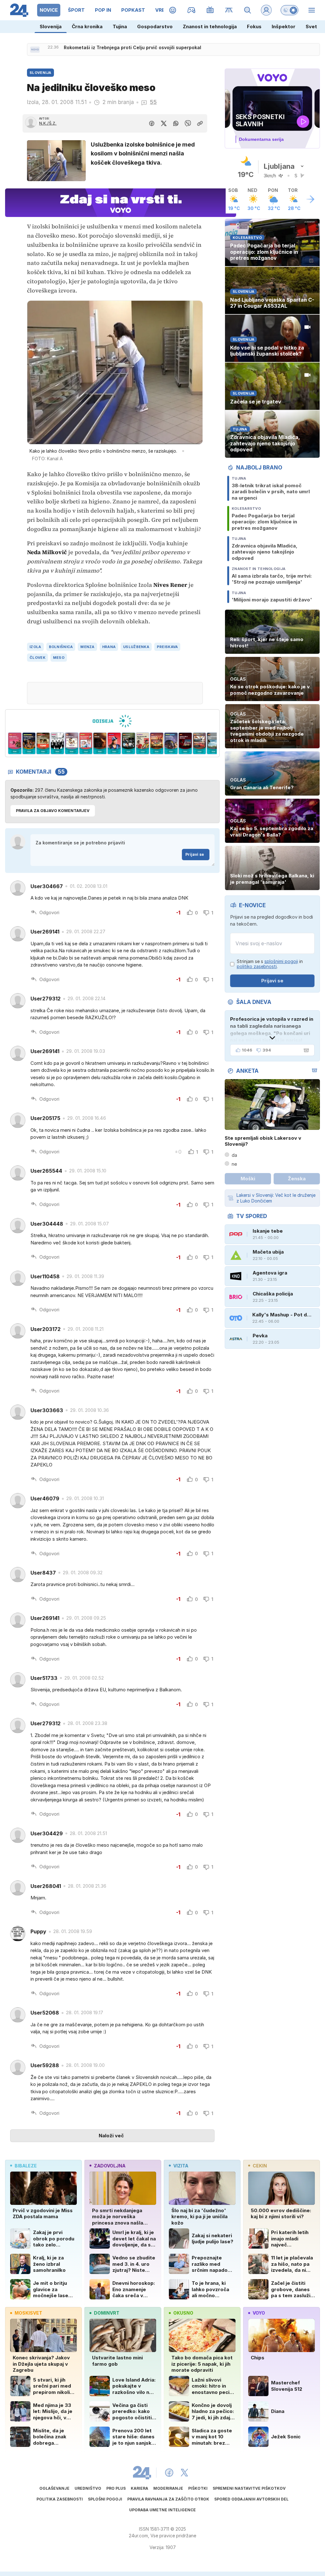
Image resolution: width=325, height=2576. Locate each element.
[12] (157, 744)
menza (87, 647)
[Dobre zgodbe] (173, 10)
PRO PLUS (116, 2488)
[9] (114, 744)
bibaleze (26, 2166)
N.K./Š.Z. (48, 123)
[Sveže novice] (35, 49)
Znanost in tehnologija (210, 26)
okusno (183, 2313)
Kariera (139, 2488)
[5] (57, 744)
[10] (128, 744)
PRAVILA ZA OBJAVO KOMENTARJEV (53, 811)
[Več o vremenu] (310, 199)
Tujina (120, 26)
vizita (181, 2166)
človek (37, 658)
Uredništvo (88, 2488)
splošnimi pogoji (281, 961)
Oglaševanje (54, 2488)
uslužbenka (136, 647)
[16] (214, 744)
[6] (72, 744)
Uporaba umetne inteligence (162, 2510)
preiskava (167, 647)
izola (35, 647)
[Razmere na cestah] (229, 10)
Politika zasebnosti (60, 2499)
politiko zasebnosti (257, 966)
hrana (109, 647)
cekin (260, 2166)
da (234, 1155)
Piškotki (198, 2488)
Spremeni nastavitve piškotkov (249, 2488)
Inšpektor (284, 26)
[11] (143, 744)
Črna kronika (87, 26)
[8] (100, 744)
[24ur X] (184, 2473)
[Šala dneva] (305, 1050)
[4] (43, 744)
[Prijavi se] (266, 10)
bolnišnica (61, 647)
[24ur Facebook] (169, 2473)
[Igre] (192, 10)
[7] (86, 744)
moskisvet (28, 2313)
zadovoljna (110, 2166)
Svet (311, 26)
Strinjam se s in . (270, 964)
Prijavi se (195, 854)
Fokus (254, 26)
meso (59, 658)
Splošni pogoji (105, 2499)
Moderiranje (168, 2488)
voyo (259, 2313)
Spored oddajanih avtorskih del (251, 2499)
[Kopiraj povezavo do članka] (200, 123)
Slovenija (51, 26)
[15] (199, 744)
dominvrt (107, 2313)
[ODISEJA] (112, 721)
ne (234, 1164)
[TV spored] (210, 10)
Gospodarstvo (155, 26)
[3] (29, 744)
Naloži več (111, 2136)
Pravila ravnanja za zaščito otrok (168, 2499)
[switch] (289, 10)
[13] (171, 744)
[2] (15, 744)
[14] (185, 744)
